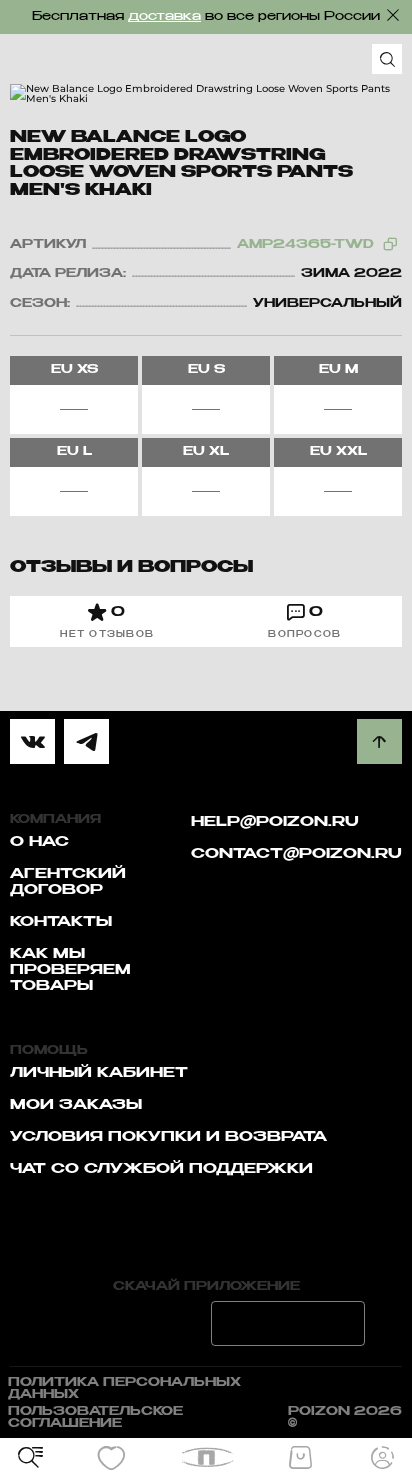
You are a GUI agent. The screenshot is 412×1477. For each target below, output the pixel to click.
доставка (164, 17)
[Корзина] (300, 1458)
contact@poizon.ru (296, 854)
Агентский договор (68, 882)
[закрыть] (393, 15)
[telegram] (86, 741)
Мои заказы (76, 1105)
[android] (288, 1323)
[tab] (107, 621)
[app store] (124, 1323)
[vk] (32, 741)
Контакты (61, 922)
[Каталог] (30, 1458)
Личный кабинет (99, 1073)
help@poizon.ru (275, 822)
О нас (39, 842)
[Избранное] (112, 1458)
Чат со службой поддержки (161, 1169)
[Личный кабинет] (382, 1458)
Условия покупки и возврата (168, 1137)
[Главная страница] (206, 1457)
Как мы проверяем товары (70, 970)
